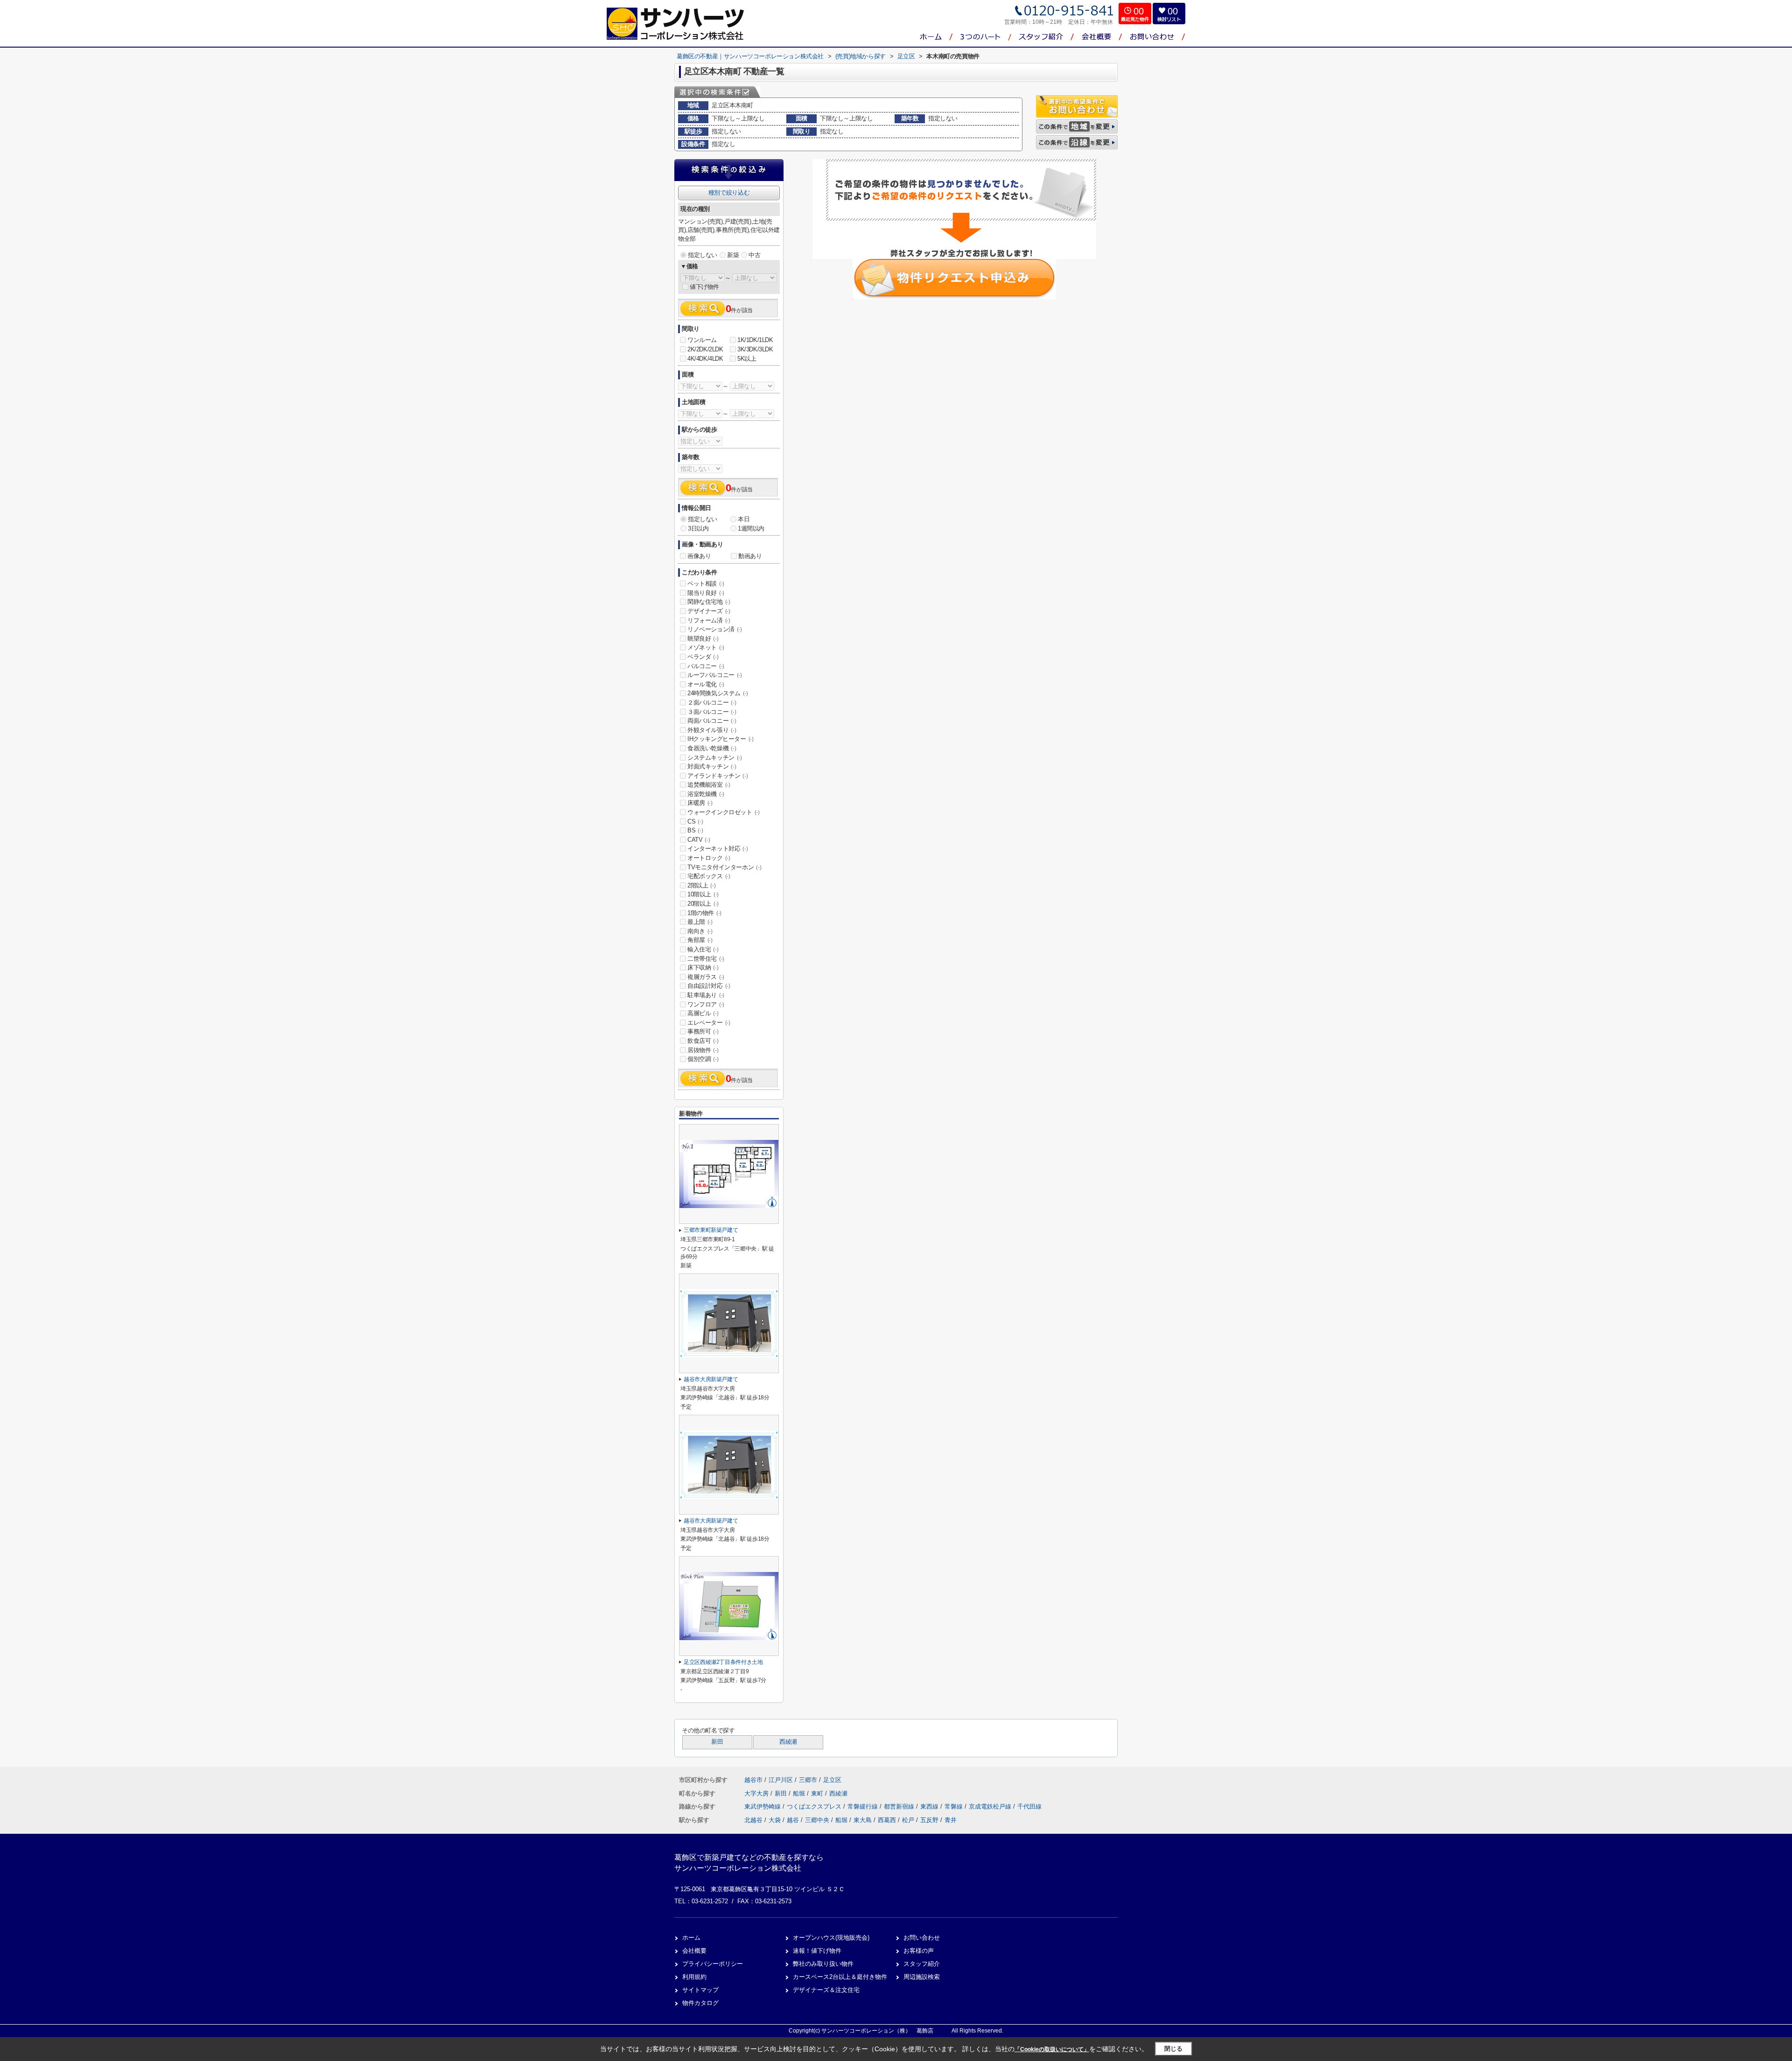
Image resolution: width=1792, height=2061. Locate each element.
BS (695, 830)
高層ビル (703, 1013)
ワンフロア (706, 1004)
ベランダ (703, 657)
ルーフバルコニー (715, 675)
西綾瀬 (788, 1742)
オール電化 (706, 684)
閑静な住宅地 (709, 602)
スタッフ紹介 (922, 1964)
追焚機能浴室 (709, 785)
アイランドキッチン (717, 776)
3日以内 (698, 528)
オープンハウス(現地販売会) (831, 1938)
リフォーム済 (709, 620)
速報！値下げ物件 (817, 1951)
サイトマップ (700, 1990)
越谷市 (753, 1780)
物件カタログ (700, 2003)
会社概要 (694, 1951)
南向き (700, 931)
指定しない (703, 255)
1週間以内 (751, 528)
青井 (951, 1820)
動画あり (750, 556)
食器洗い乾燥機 (712, 748)
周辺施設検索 (922, 1977)
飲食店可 (703, 1041)
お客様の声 (919, 1951)
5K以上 (747, 359)
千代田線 (1029, 1806)
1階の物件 (704, 913)
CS (695, 821)
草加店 (1098, 75)
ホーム (691, 1938)
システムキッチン (715, 758)
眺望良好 (703, 639)
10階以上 (703, 894)
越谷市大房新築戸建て (711, 1379)
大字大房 (757, 1793)
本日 (744, 519)
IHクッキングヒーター (721, 739)
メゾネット (706, 647)
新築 (733, 255)
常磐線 (955, 1806)
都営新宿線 (900, 1806)
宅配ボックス (709, 876)
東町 (818, 1793)
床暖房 (700, 803)
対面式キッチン (712, 766)
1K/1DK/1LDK (755, 340)
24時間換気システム (718, 693)
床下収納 (703, 968)
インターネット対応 (717, 849)
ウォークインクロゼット (724, 812)
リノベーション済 (715, 629)
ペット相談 (706, 583)
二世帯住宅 (706, 959)
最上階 (700, 922)
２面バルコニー (712, 702)
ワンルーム (702, 340)
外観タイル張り (712, 730)
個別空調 (703, 1059)
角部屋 (700, 940)
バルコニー (706, 666)
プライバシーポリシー (713, 1964)
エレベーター (709, 1023)
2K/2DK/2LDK (705, 349)
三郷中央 (817, 1820)
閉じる (1173, 2049)
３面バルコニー (712, 712)
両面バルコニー (712, 721)
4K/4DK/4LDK (705, 359)
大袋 (775, 1820)
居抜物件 (703, 1050)
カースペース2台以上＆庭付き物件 (840, 1977)
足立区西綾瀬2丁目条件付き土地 (723, 1662)
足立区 (832, 1780)
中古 (754, 255)
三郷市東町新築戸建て (711, 1230)
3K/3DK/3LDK (755, 349)
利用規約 (694, 1977)
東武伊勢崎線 (763, 1806)
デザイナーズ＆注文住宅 (826, 1990)
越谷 (793, 1820)
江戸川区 (781, 1780)
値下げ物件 (704, 287)
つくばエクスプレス (815, 1806)
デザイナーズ (709, 611)
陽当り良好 (706, 593)
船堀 (800, 1793)
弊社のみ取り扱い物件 (823, 1964)
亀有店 (1098, 56)
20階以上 (703, 904)
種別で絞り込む (729, 192)
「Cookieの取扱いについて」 (1052, 2049)
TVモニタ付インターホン (724, 867)
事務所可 (703, 1031)
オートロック (709, 858)
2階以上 (701, 885)
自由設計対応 (709, 986)
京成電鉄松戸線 (991, 1806)
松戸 (908, 1820)
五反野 (929, 1820)
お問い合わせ (922, 1938)
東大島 (863, 1820)
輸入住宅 (703, 949)
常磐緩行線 (864, 1806)
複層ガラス (706, 977)
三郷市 (808, 1780)
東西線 (930, 1806)
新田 (717, 1742)
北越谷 (753, 1820)
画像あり (699, 556)
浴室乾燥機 (706, 794)
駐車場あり (706, 995)
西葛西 (887, 1820)
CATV (699, 840)
